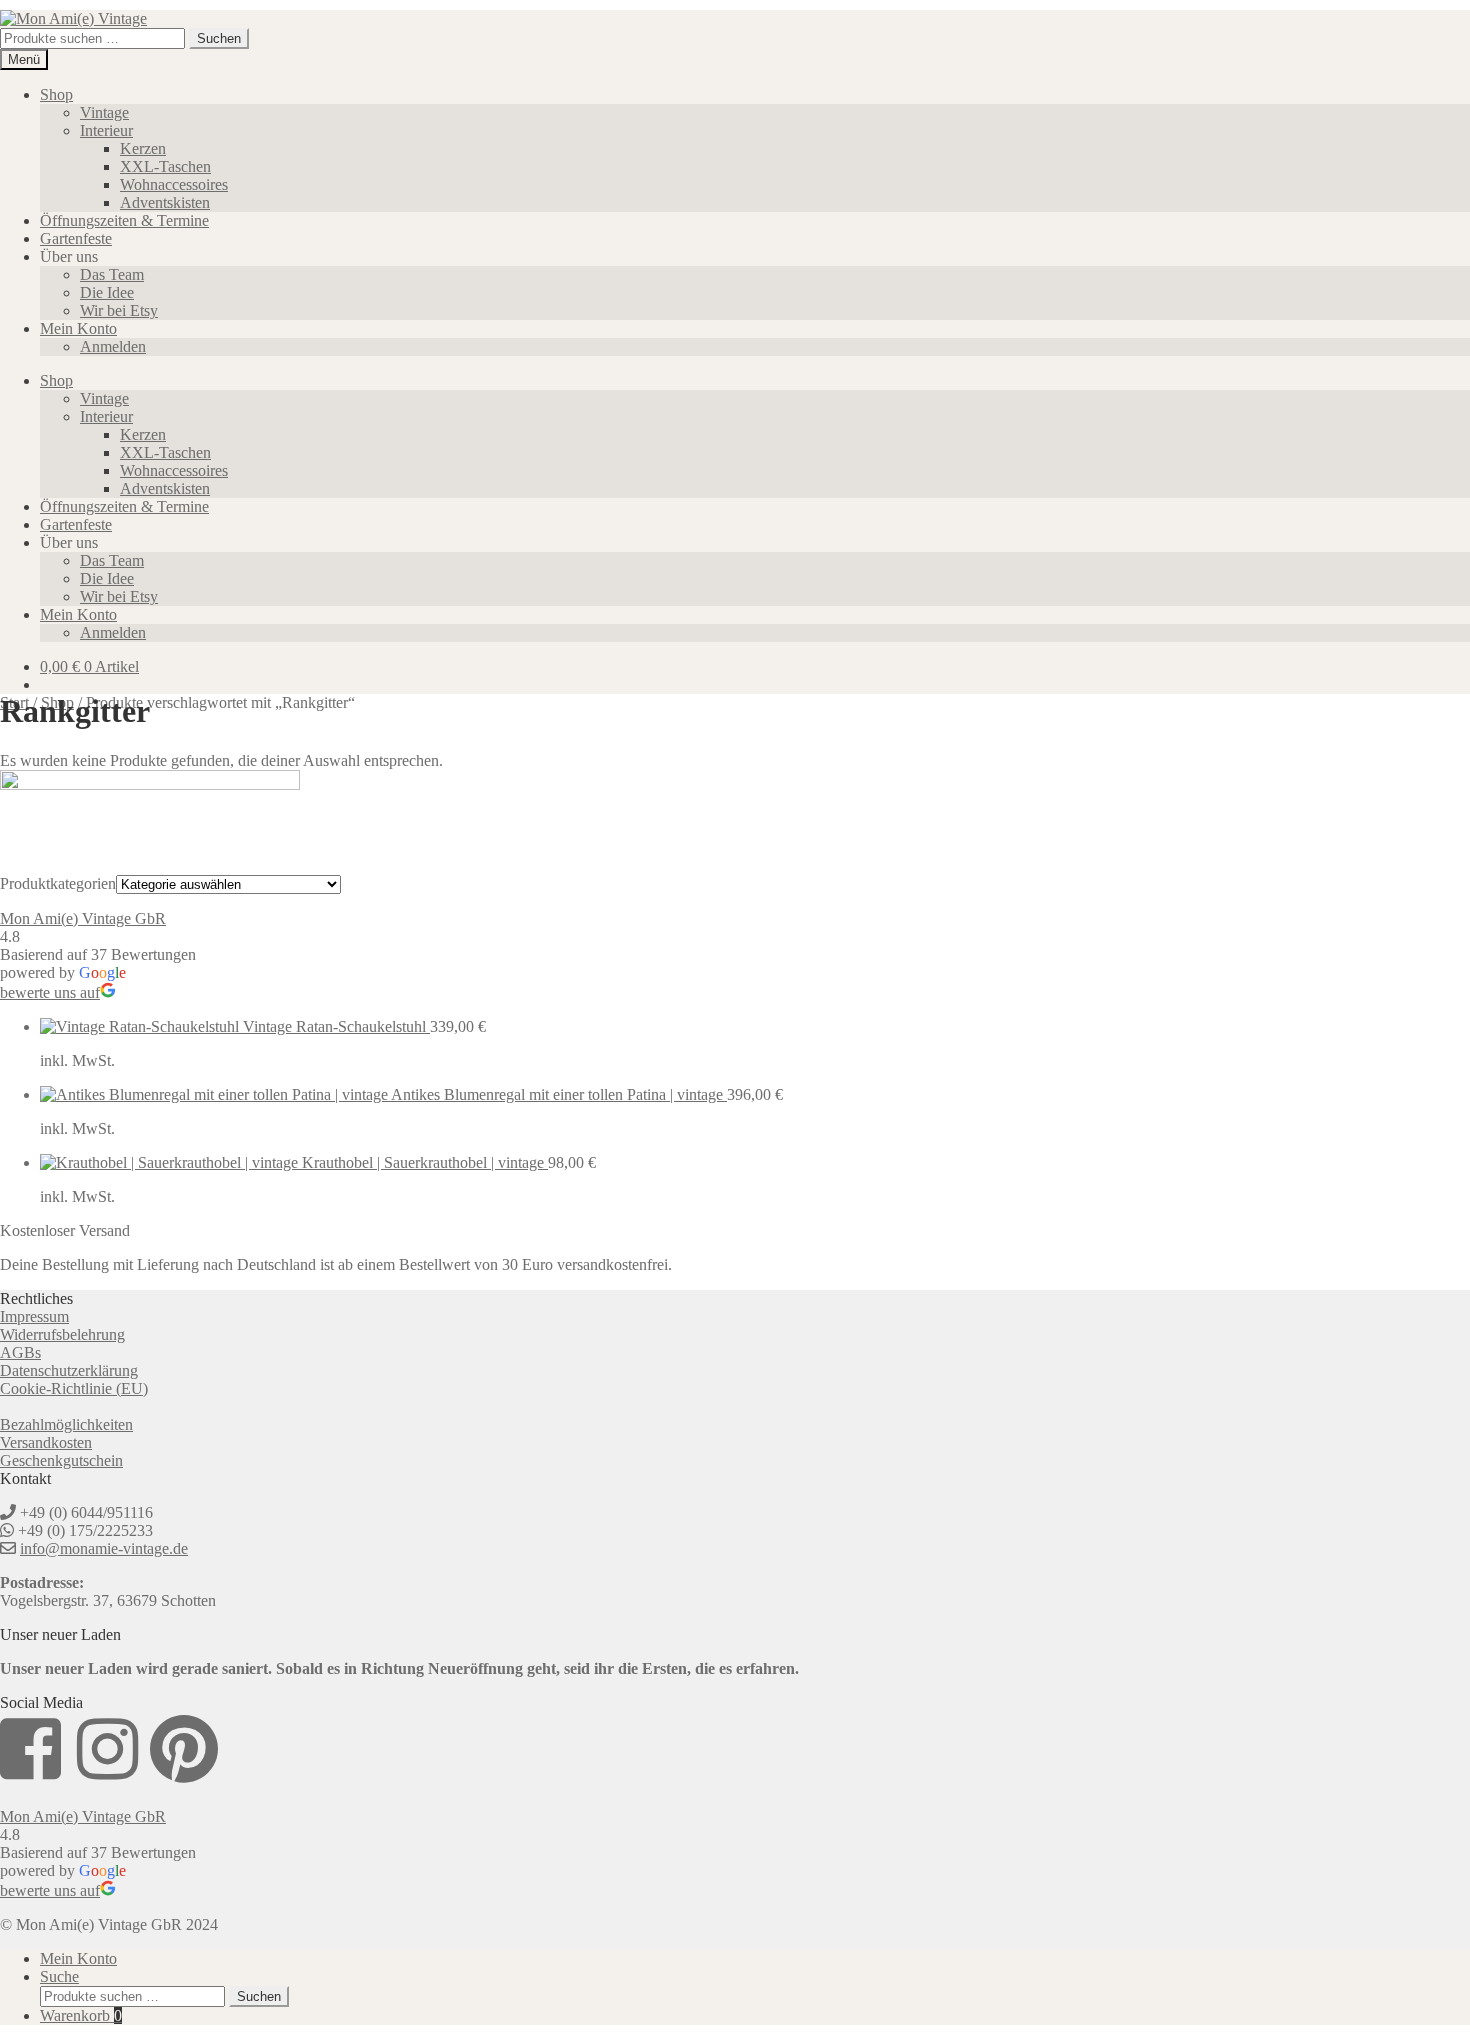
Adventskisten (165, 202)
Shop (56, 94)
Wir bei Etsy (119, 310)
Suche (59, 1976)
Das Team (112, 274)
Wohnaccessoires (174, 184)
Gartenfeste (76, 238)
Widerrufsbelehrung (62, 1334)
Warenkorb (81, 2015)
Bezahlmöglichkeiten (66, 1424)
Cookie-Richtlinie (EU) (74, 1388)
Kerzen (143, 148)
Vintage (104, 112)
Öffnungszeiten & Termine (124, 220)
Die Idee (107, 292)
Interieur (106, 130)
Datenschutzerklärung (69, 1370)
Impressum (34, 1316)
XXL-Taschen (165, 166)
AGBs (20, 1352)
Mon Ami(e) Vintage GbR (83, 918)
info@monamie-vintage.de (104, 1548)
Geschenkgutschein (61, 1460)
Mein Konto (78, 328)
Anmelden (113, 346)
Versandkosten (46, 1442)
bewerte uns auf (50, 992)
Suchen (219, 38)
